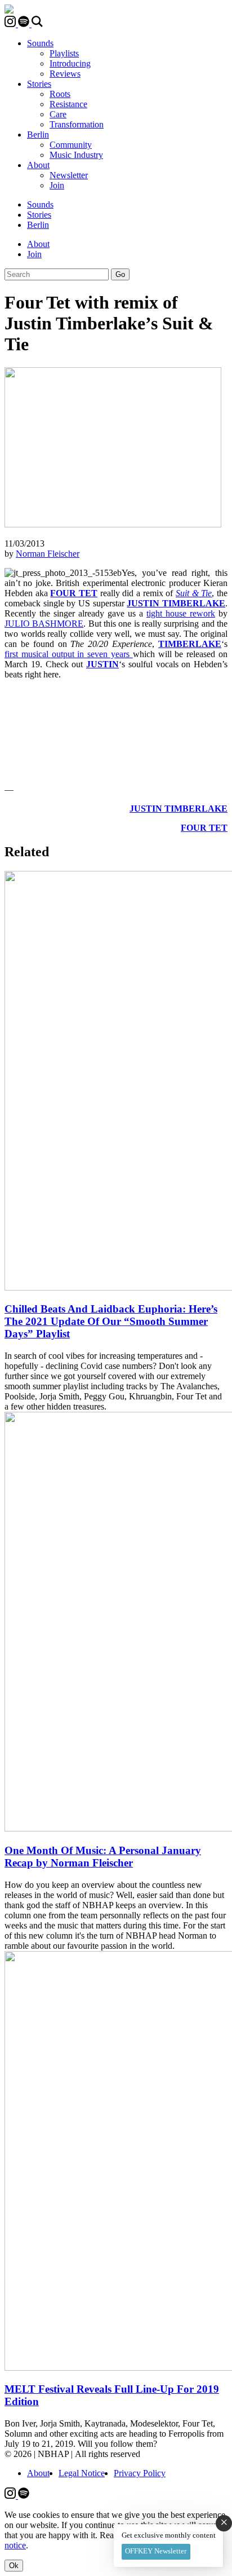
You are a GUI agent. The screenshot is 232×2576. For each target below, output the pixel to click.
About (38, 165)
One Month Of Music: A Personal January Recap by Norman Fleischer (103, 1857)
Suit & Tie (194, 593)
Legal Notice (82, 2473)
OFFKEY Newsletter (156, 2551)
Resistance (68, 104)
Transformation (77, 124)
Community (71, 145)
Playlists (64, 53)
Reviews (65, 74)
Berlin (38, 135)
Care (58, 114)
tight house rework (181, 613)
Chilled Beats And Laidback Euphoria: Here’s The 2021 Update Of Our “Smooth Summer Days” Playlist (111, 1321)
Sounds (40, 43)
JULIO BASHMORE (44, 624)
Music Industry (76, 155)
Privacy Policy (140, 2473)
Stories (39, 84)
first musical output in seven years (69, 654)
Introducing (70, 63)
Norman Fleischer (48, 554)
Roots (60, 94)
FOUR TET (74, 593)
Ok (14, 2566)
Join (57, 185)
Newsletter (69, 175)
